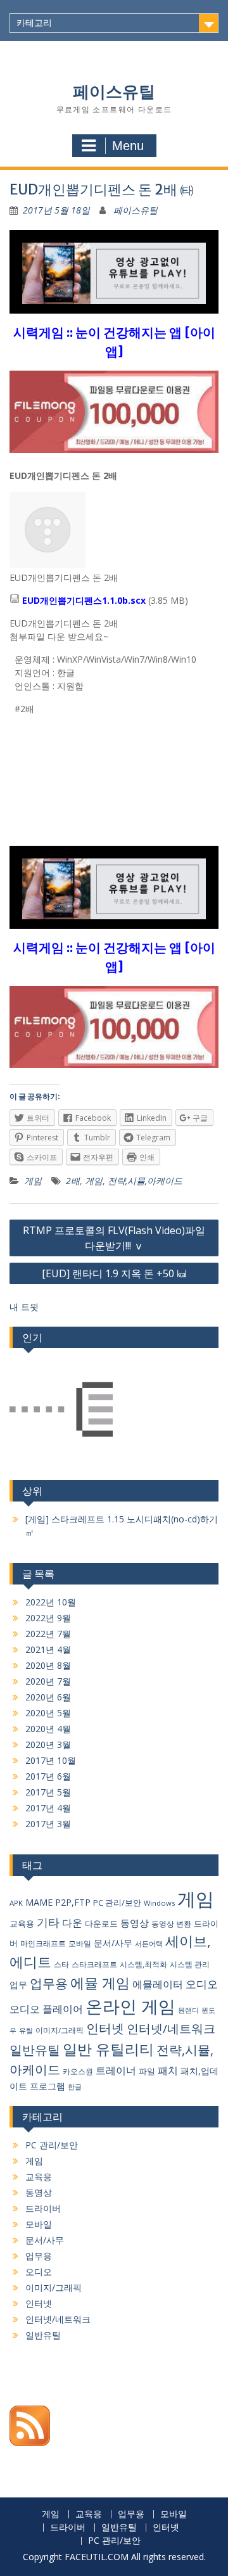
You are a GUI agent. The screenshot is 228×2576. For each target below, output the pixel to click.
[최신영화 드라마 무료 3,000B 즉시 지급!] (114, 420)
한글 (75, 2087)
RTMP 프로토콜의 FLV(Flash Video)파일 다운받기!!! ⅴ (114, 1238)
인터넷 (105, 2028)
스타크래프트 (94, 1964)
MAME (39, 1902)
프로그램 (47, 2086)
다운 (72, 1923)
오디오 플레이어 (46, 2009)
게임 (33, 1181)
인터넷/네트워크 (171, 2029)
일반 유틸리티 (108, 2049)
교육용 (22, 1923)
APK (16, 1903)
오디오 (202, 1984)
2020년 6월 (48, 1697)
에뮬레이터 (158, 1984)
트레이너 (116, 2070)
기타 (48, 1922)
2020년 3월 (48, 1744)
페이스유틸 (114, 92)
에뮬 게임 (100, 1983)
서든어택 (149, 1943)
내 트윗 (24, 1307)
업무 (18, 1985)
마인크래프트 (43, 1943)
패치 (168, 2070)
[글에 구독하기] (30, 2443)
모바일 (80, 1943)
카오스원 (78, 2071)
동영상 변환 (171, 1924)
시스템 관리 (190, 1964)
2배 (73, 1181)
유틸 (26, 2030)
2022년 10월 (51, 1602)
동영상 (135, 1923)
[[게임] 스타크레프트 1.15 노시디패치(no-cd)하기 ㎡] (61, 1411)
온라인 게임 (130, 2006)
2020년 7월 (48, 1681)
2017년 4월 (48, 1808)
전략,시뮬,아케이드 (145, 1181)
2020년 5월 (48, 1713)
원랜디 (188, 2010)
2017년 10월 (51, 1760)
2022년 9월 (48, 1618)
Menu (128, 146)
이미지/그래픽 (60, 2030)
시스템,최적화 (143, 1964)
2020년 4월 (48, 1729)
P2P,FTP (73, 1902)
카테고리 (34, 23)
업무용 (49, 1983)
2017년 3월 (48, 1824)
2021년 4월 (48, 1649)
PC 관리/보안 (117, 1903)
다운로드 (101, 1923)
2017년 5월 (48, 1792)
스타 (61, 1964)
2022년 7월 (48, 1634)
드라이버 (43, 2208)
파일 (147, 2071)
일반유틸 (35, 2050)
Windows (159, 1903)
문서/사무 (113, 1943)
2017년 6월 (48, 1776)
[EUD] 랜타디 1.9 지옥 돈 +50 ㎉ (114, 1273)
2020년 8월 (48, 1665)
